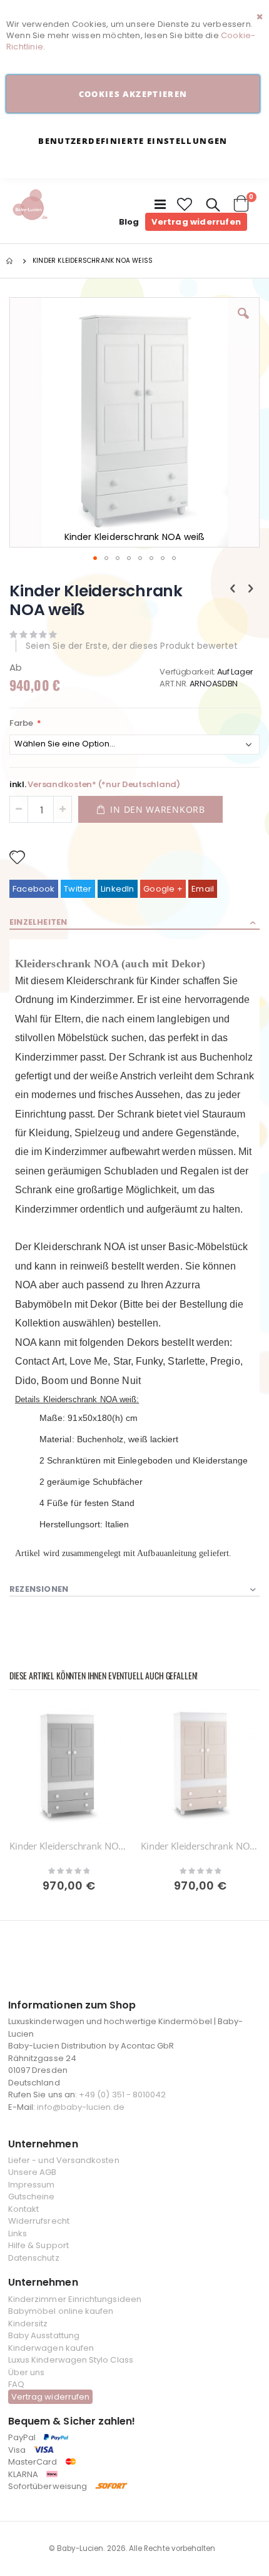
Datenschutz (34, 2258)
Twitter (78, 889)
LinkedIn (118, 889)
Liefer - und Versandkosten (64, 2160)
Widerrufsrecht (39, 2221)
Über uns (27, 2372)
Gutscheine (32, 2197)
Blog (129, 222)
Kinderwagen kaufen (51, 2348)
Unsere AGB (33, 2172)
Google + (163, 889)
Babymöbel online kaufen (61, 2311)
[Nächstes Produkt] (251, 589)
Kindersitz (28, 2324)
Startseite (11, 261)
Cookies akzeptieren (133, 94)
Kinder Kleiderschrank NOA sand (200, 1846)
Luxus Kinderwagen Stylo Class (71, 2360)
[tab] (134, 923)
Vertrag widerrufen (196, 222)
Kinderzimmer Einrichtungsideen (75, 2299)
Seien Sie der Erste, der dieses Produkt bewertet (132, 646)
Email (203, 889)
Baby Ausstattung (44, 2335)
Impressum (32, 2185)
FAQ (16, 2384)
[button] (185, 205)
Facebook (34, 889)
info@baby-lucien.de (80, 2107)
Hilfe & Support (38, 2245)
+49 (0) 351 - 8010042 (122, 2095)
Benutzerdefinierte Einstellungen (133, 141)
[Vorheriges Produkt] (233, 589)
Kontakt (23, 2209)
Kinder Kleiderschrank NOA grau (69, 1846)
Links (18, 2233)
